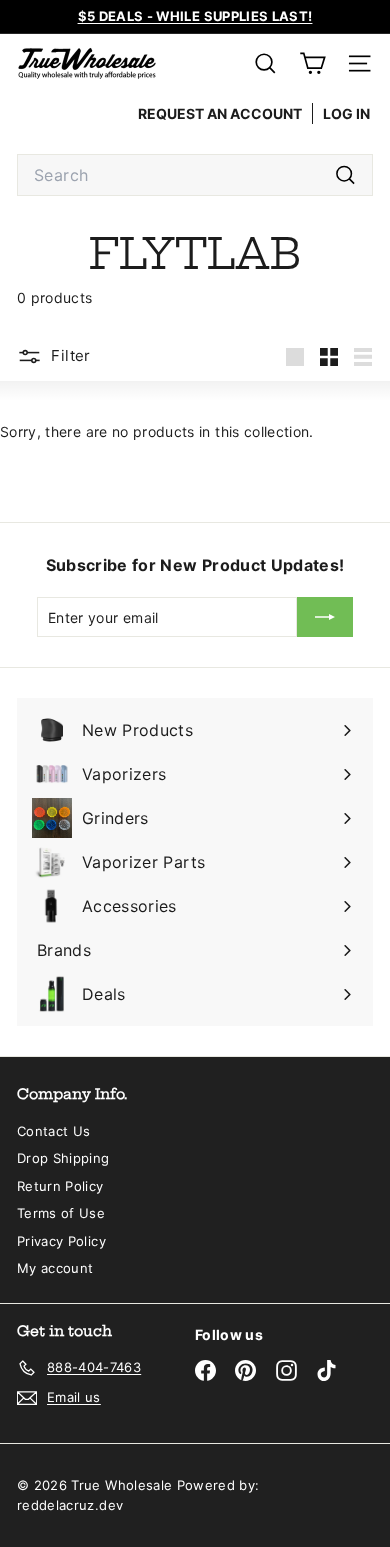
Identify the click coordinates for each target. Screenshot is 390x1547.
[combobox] (195, 175)
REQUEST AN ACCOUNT (220, 113)
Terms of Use (61, 1213)
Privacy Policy (61, 1241)
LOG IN (346, 113)
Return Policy (60, 1186)
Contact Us (54, 1131)
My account (55, 1268)
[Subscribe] (325, 617)
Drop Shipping (63, 1158)
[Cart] (312, 63)
